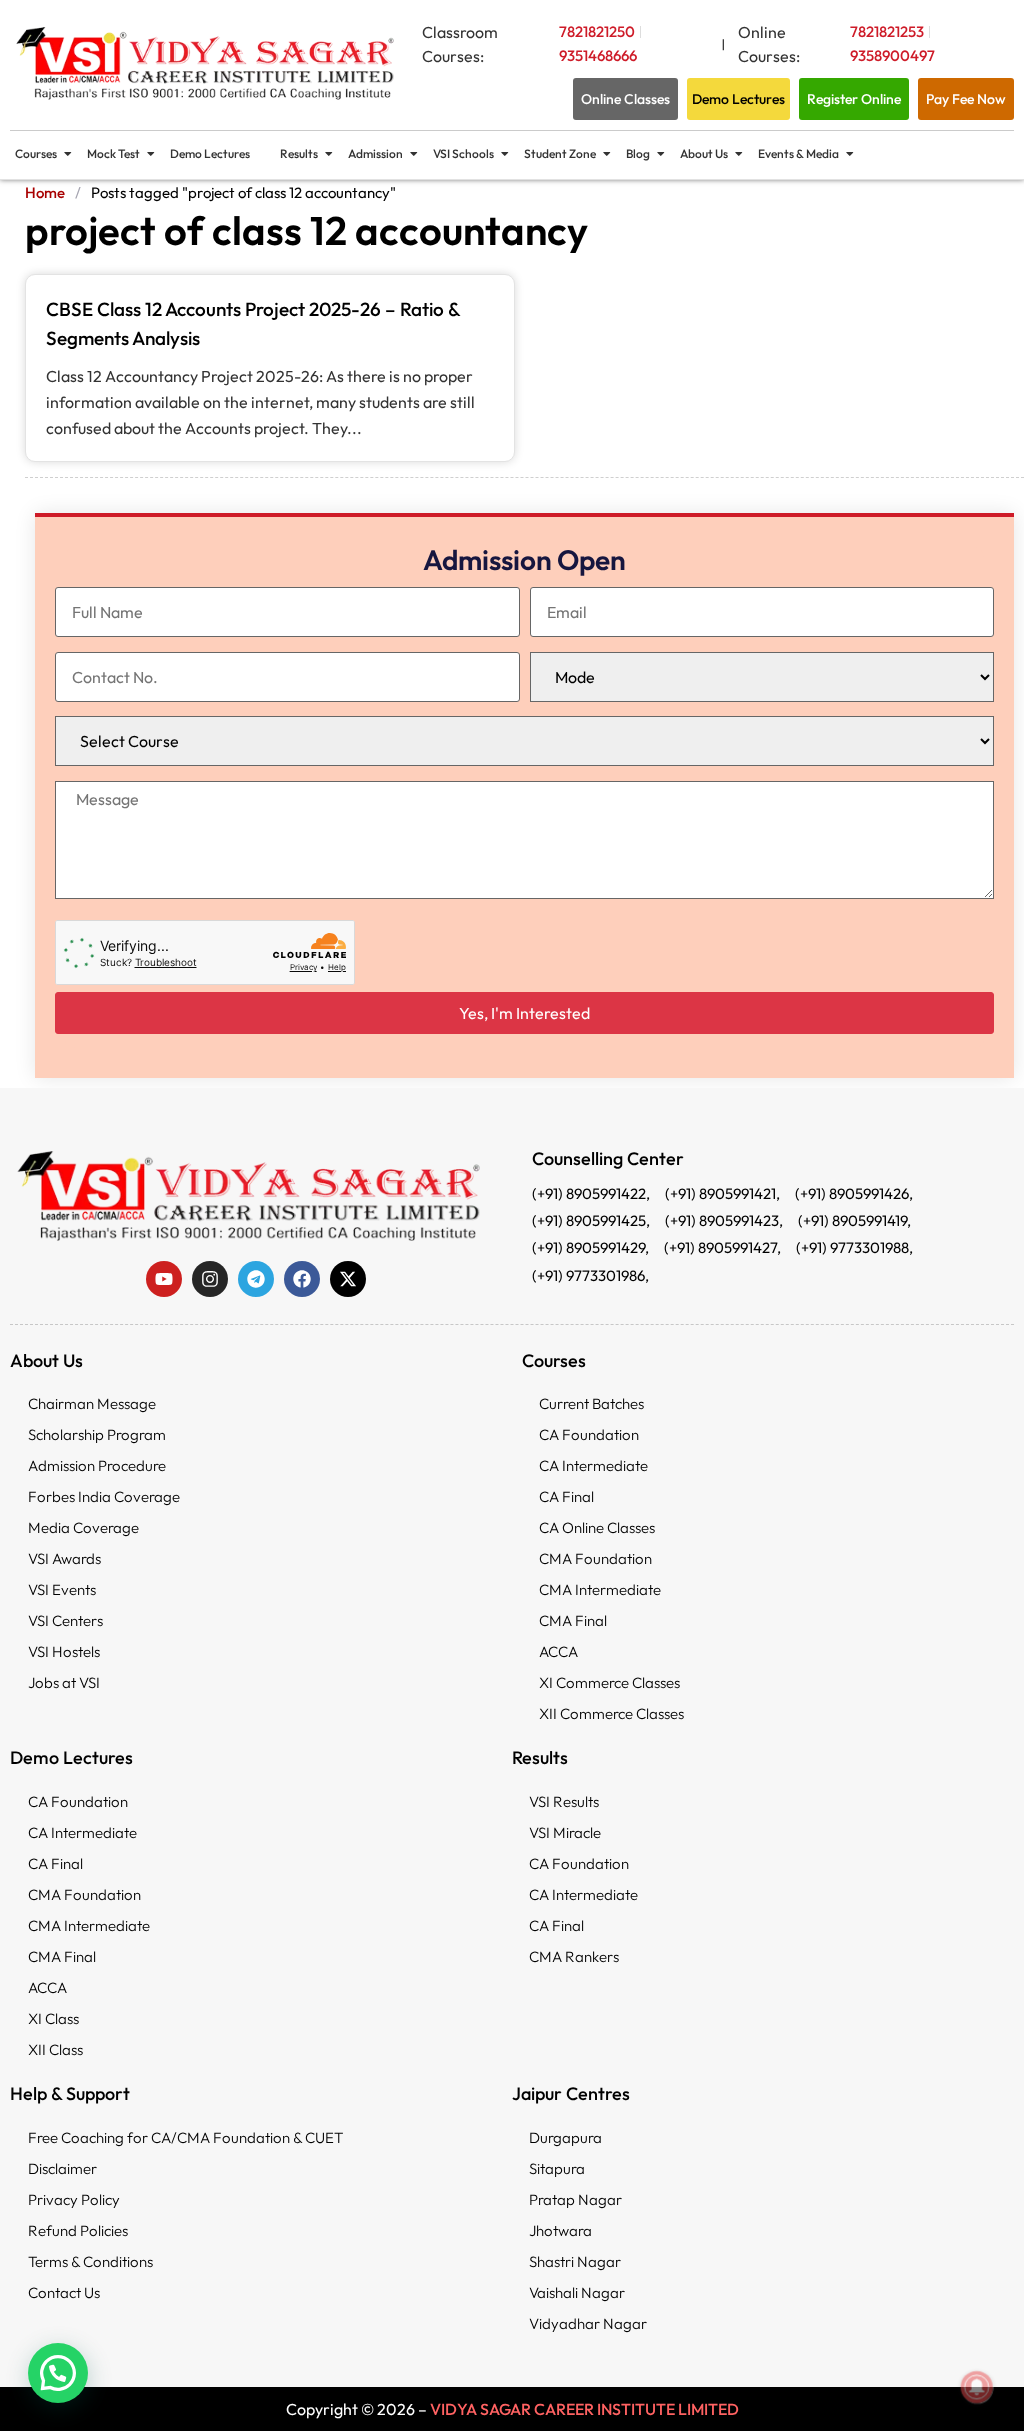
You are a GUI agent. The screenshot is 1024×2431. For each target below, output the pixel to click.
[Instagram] (210, 1279)
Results (299, 153)
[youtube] (164, 1279)
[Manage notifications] (977, 2387)
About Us (704, 153)
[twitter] (348, 1279)
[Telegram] (256, 1279)
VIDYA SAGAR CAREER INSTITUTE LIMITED (584, 2409)
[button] (58, 2373)
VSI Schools (463, 153)
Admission (375, 153)
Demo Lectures (210, 153)
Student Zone (560, 153)
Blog (638, 153)
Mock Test (113, 153)
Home (45, 192)
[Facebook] (302, 1279)
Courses (36, 153)
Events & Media (798, 153)
